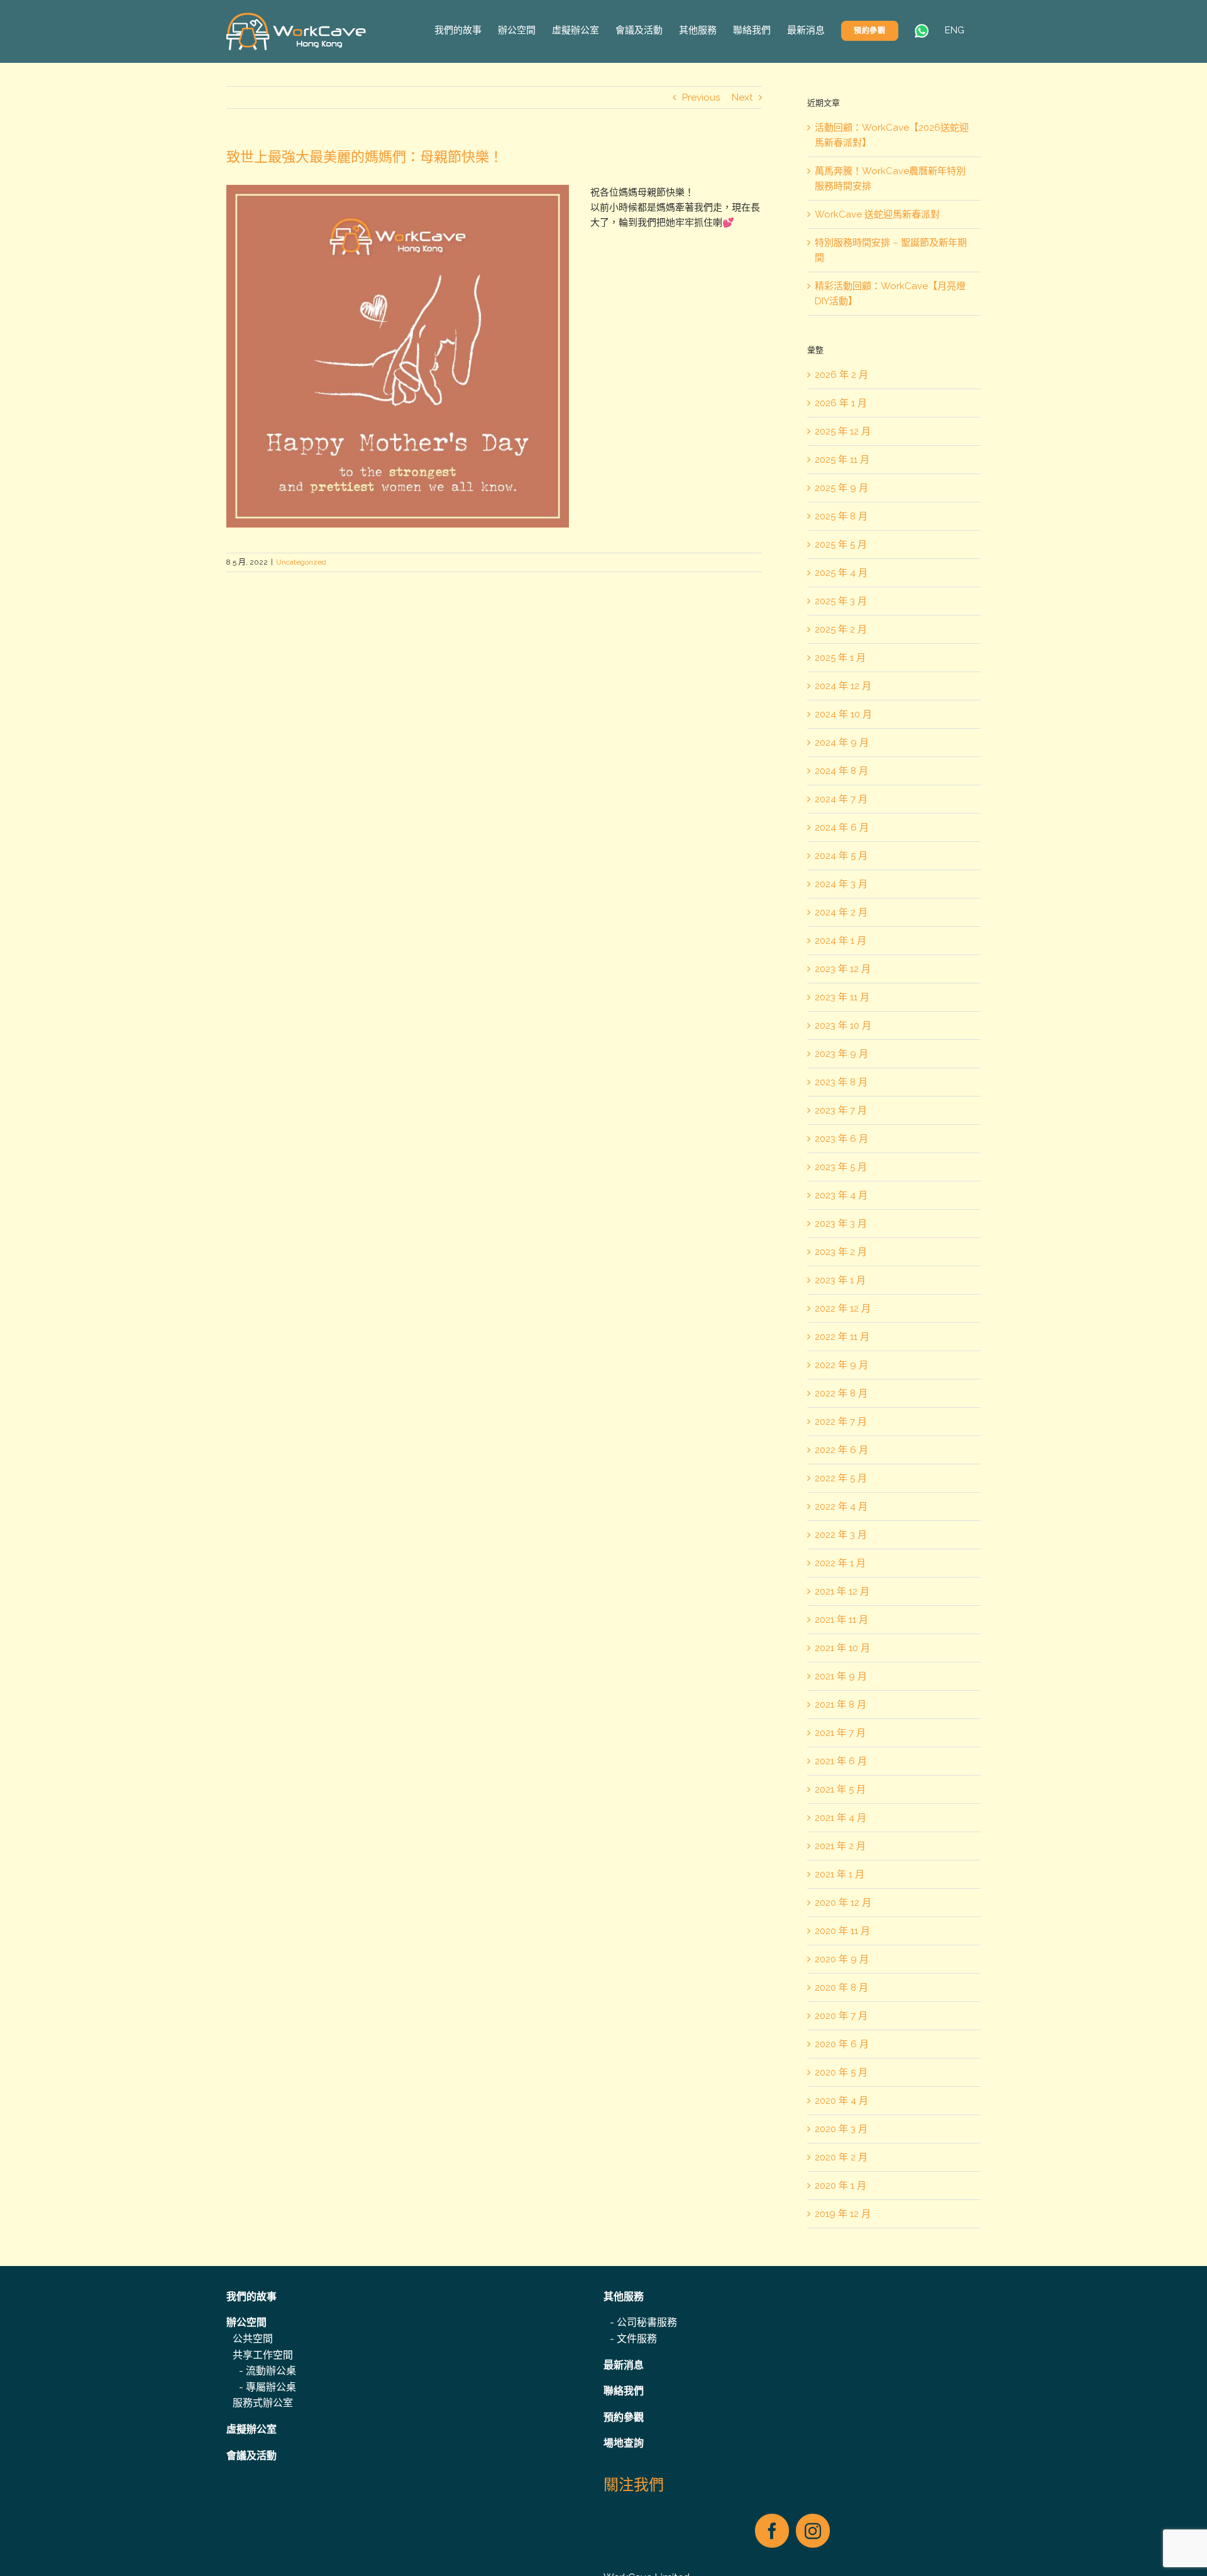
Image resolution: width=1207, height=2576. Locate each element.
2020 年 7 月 (841, 2016)
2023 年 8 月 (841, 1082)
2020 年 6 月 (842, 2044)
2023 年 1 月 (840, 1280)
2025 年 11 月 (842, 460)
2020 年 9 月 (842, 1959)
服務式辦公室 (263, 2403)
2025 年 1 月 (840, 658)
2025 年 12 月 (843, 431)
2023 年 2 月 (841, 1252)
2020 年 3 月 (841, 2129)
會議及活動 (251, 2456)
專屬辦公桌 (271, 2387)
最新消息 (624, 2365)
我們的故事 (251, 2297)
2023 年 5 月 (841, 1167)
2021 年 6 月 (841, 1761)
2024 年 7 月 (841, 799)
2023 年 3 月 (841, 1224)
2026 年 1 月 (841, 403)
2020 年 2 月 (841, 2157)
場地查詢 (624, 2443)
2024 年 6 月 (842, 827)
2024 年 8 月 (841, 771)
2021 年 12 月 (842, 1591)
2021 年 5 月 (840, 1789)
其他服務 (624, 2297)
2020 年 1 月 (840, 2186)
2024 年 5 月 (841, 856)
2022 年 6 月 (841, 1450)
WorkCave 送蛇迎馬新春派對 (877, 214)
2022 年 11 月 (842, 1337)
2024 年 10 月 (843, 714)
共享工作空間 (263, 2355)
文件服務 (637, 2339)
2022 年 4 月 (841, 1506)
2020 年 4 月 (841, 2101)
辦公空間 (246, 2322)
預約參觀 (624, 2417)
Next (742, 97)
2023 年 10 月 (843, 1025)
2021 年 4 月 (840, 1818)
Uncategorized (301, 562)
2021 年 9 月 (841, 1676)
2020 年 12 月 (843, 1903)
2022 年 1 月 (840, 1563)
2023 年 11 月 (842, 997)
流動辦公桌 (271, 2371)
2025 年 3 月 (841, 601)
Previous (701, 97)
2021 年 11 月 (841, 1620)
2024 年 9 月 (842, 743)
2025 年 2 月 (841, 629)
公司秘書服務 (647, 2322)
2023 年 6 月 (841, 1139)
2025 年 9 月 (841, 488)
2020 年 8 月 (841, 1987)
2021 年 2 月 (840, 1846)
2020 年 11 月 (842, 1931)
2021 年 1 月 (840, 1874)
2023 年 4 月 (841, 1195)
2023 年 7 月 (841, 1110)
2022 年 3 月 (841, 1535)
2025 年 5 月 (841, 544)
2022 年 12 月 (843, 1308)
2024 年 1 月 (840, 941)
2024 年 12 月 (843, 686)
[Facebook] (772, 2531)
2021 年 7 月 (840, 1733)
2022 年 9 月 (841, 1365)
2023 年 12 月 (843, 969)
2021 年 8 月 (840, 1705)
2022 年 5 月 (841, 1478)
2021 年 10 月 (842, 1648)
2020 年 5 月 (841, 2072)
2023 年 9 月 (841, 1054)
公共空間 (253, 2339)
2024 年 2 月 (841, 912)
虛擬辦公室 (251, 2429)
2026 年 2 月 (841, 375)
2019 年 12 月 (843, 2214)
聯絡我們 (624, 2391)
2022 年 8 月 (841, 1393)
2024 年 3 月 (841, 884)
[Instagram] (813, 2531)
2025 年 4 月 (841, 573)
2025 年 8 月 (841, 516)
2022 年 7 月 (841, 1422)
